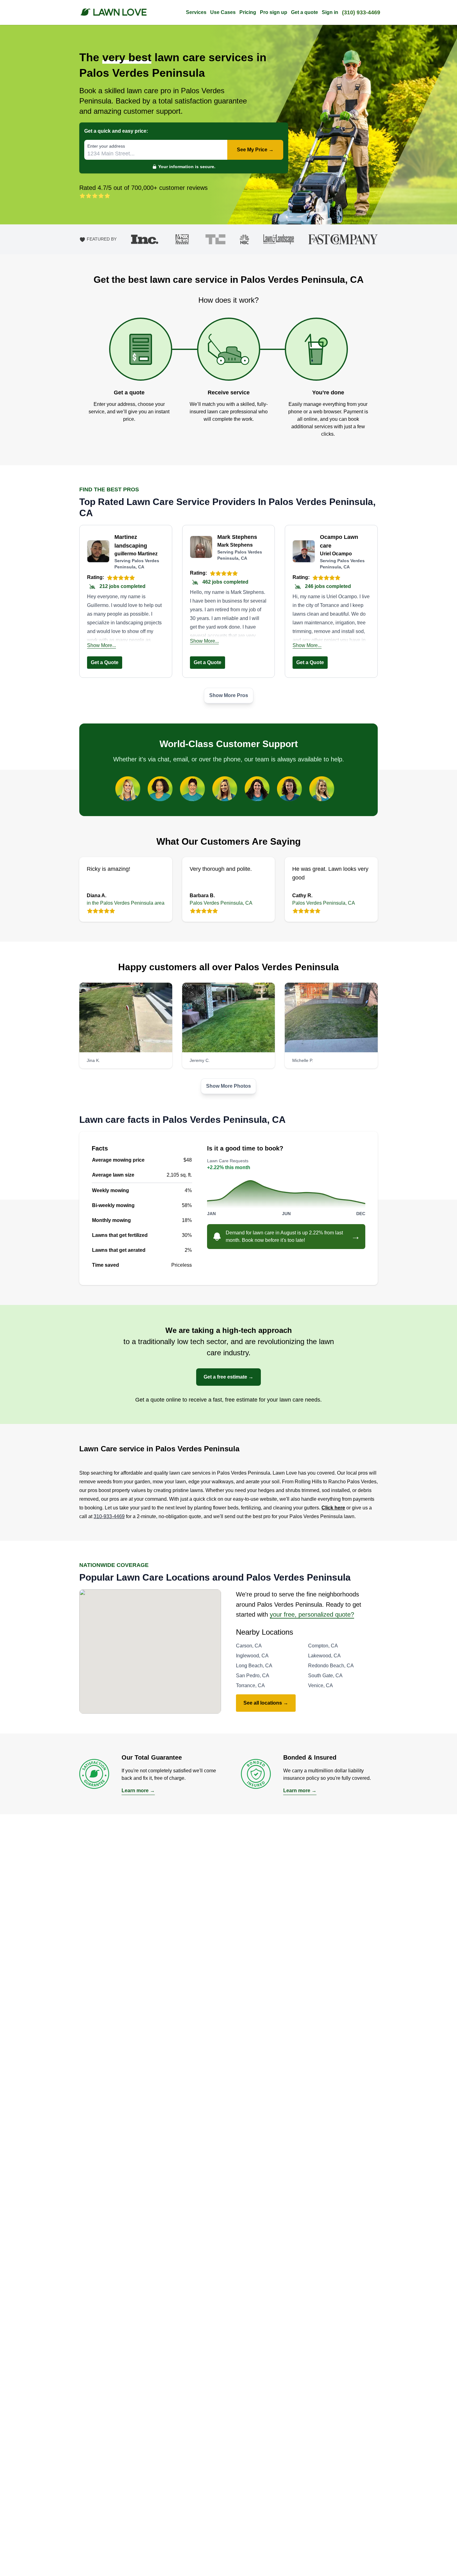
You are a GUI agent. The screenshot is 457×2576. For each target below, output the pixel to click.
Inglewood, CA (252, 1656)
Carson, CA (249, 1646)
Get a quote (305, 12)
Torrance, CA (250, 1685)
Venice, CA (321, 1685)
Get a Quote (105, 662)
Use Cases (223, 12)
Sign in (330, 12)
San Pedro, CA (253, 1676)
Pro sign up (274, 12)
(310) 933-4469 (361, 12)
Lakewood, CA (324, 1656)
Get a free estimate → (228, 1377)
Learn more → (138, 1791)
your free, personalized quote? (312, 1614)
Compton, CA (323, 1646)
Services (196, 12)
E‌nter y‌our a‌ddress (106, 146)
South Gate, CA (325, 1676)
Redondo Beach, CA (331, 1666)
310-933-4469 (109, 1516)
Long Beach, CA (254, 1666)
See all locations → (266, 1703)
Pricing (248, 12)
